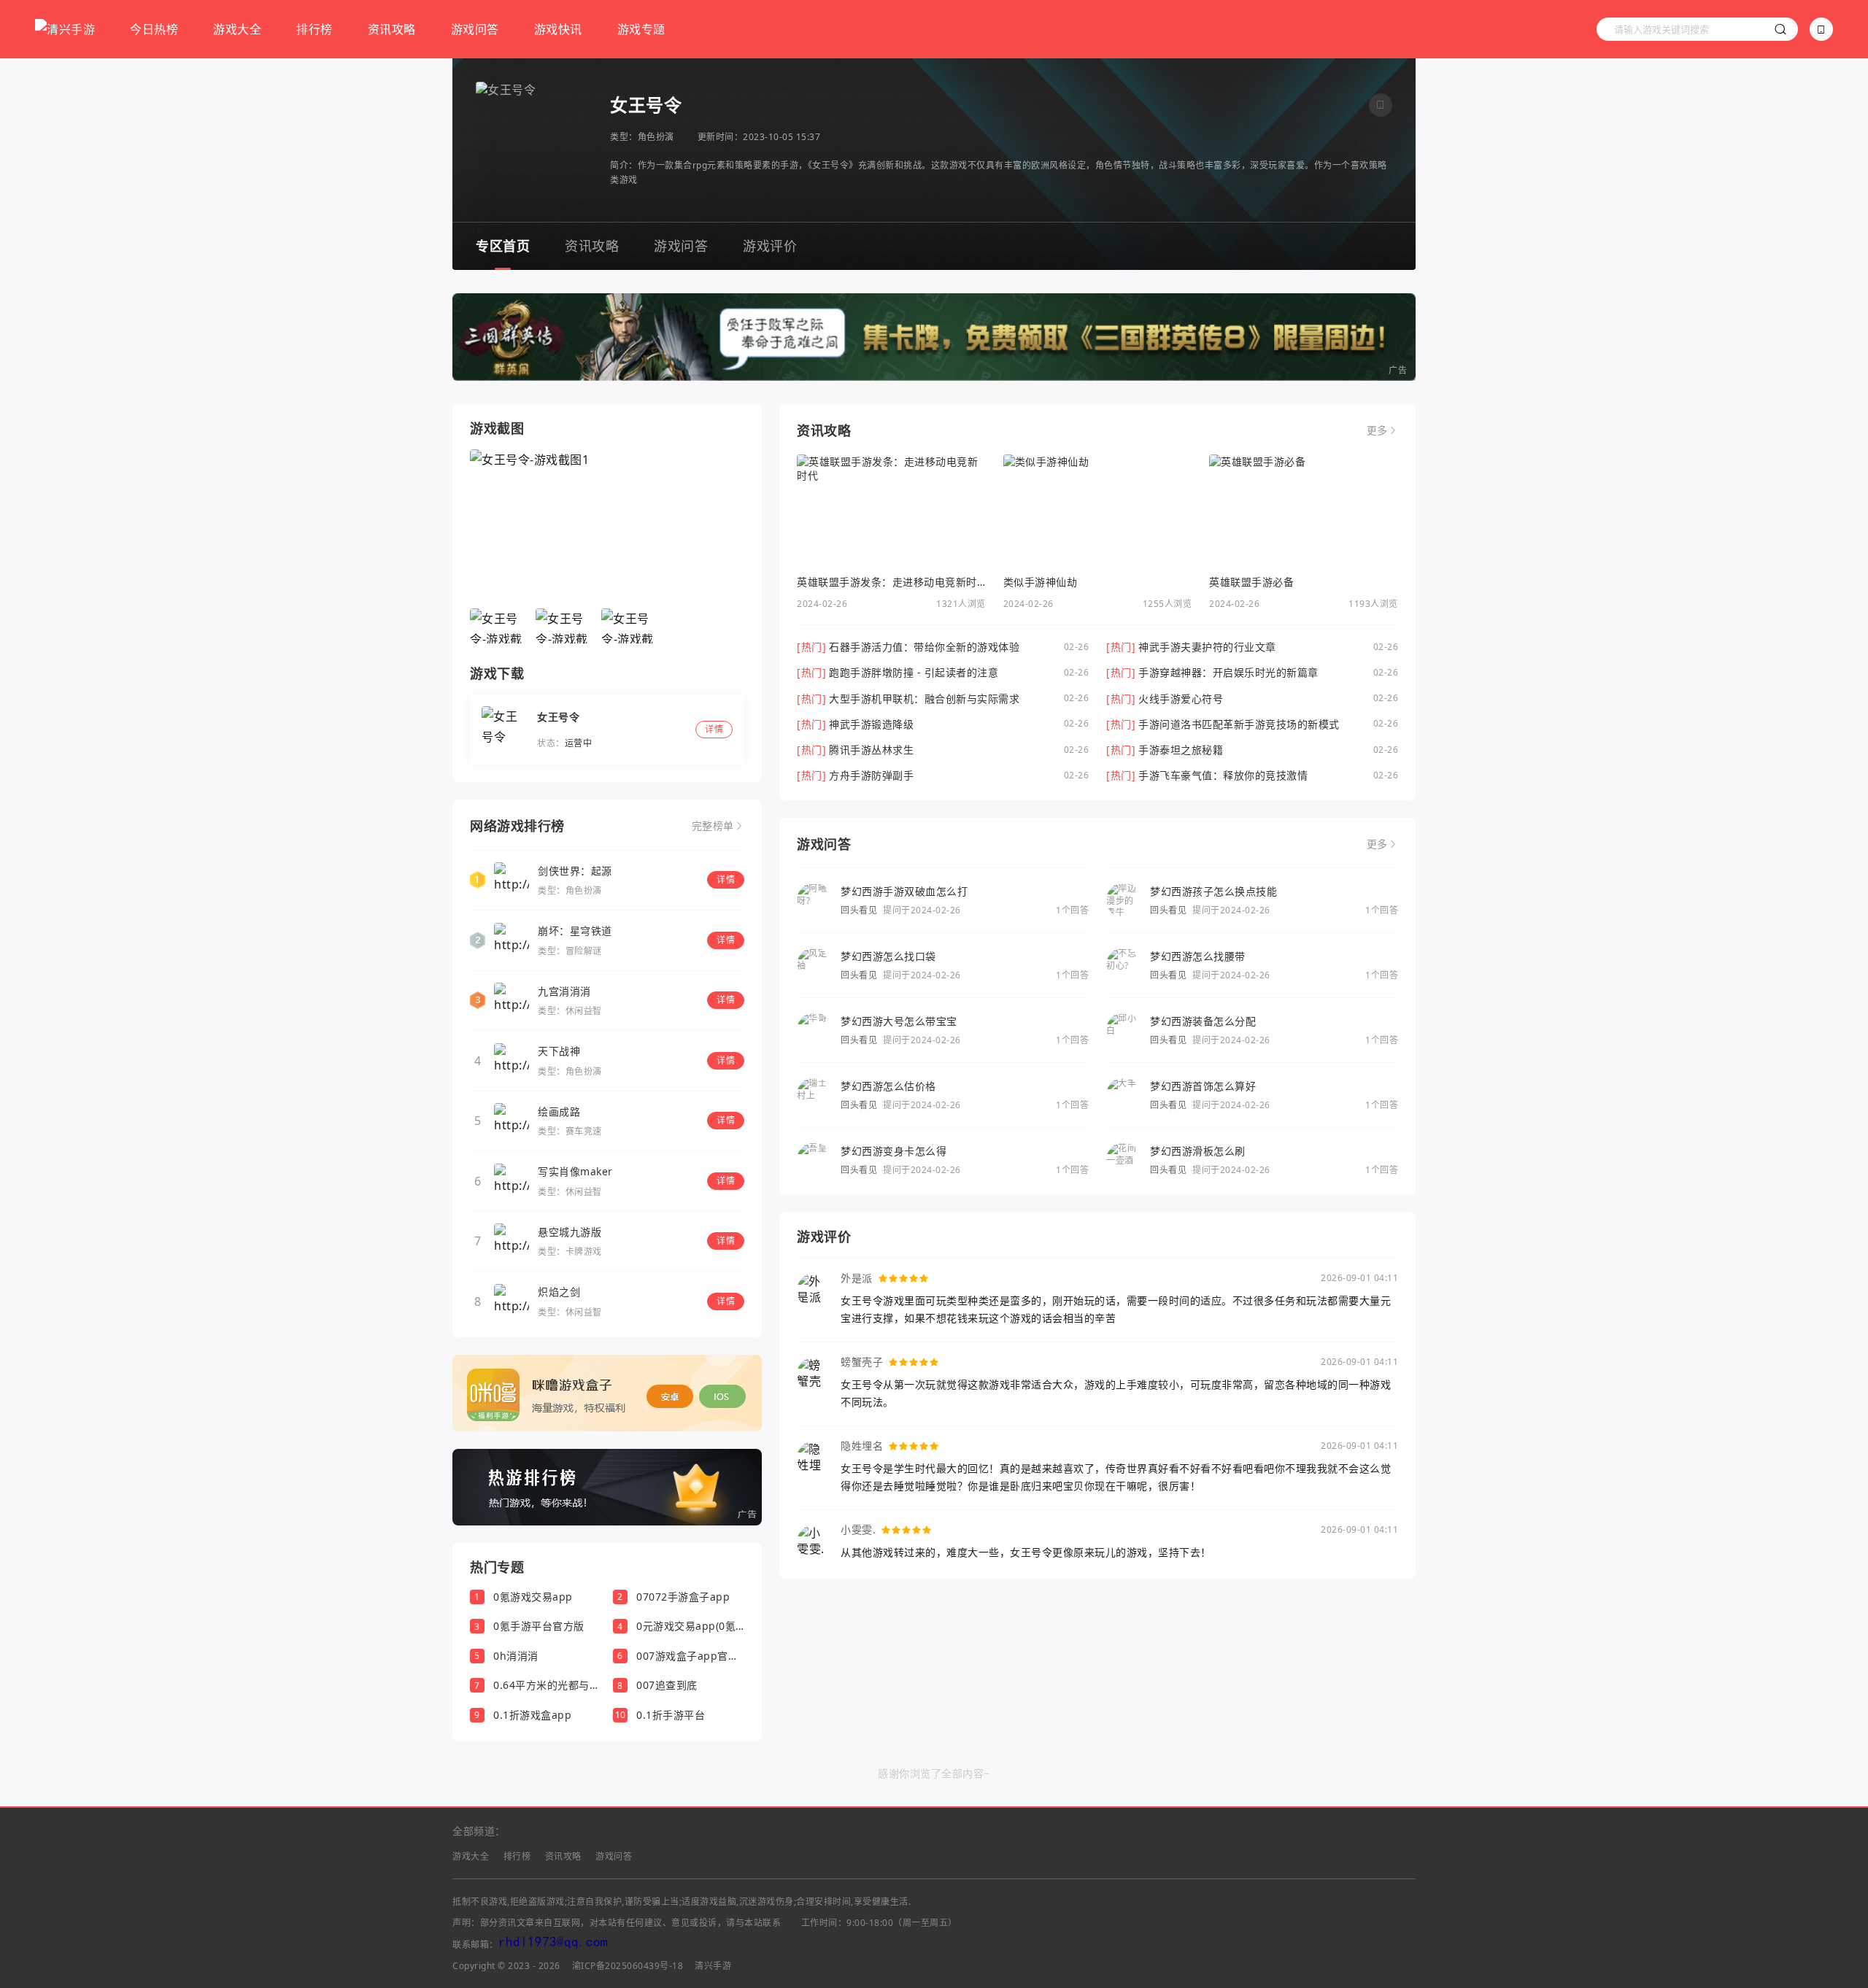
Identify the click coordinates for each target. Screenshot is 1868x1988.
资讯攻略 (392, 29)
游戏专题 (641, 29)
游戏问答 (475, 29)
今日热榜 (154, 29)
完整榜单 (713, 826)
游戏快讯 (558, 29)
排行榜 (314, 29)
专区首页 (503, 246)
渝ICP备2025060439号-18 (628, 1966)
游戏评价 (770, 246)
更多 (1377, 430)
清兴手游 (713, 1966)
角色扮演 (656, 137)
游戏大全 (237, 29)
